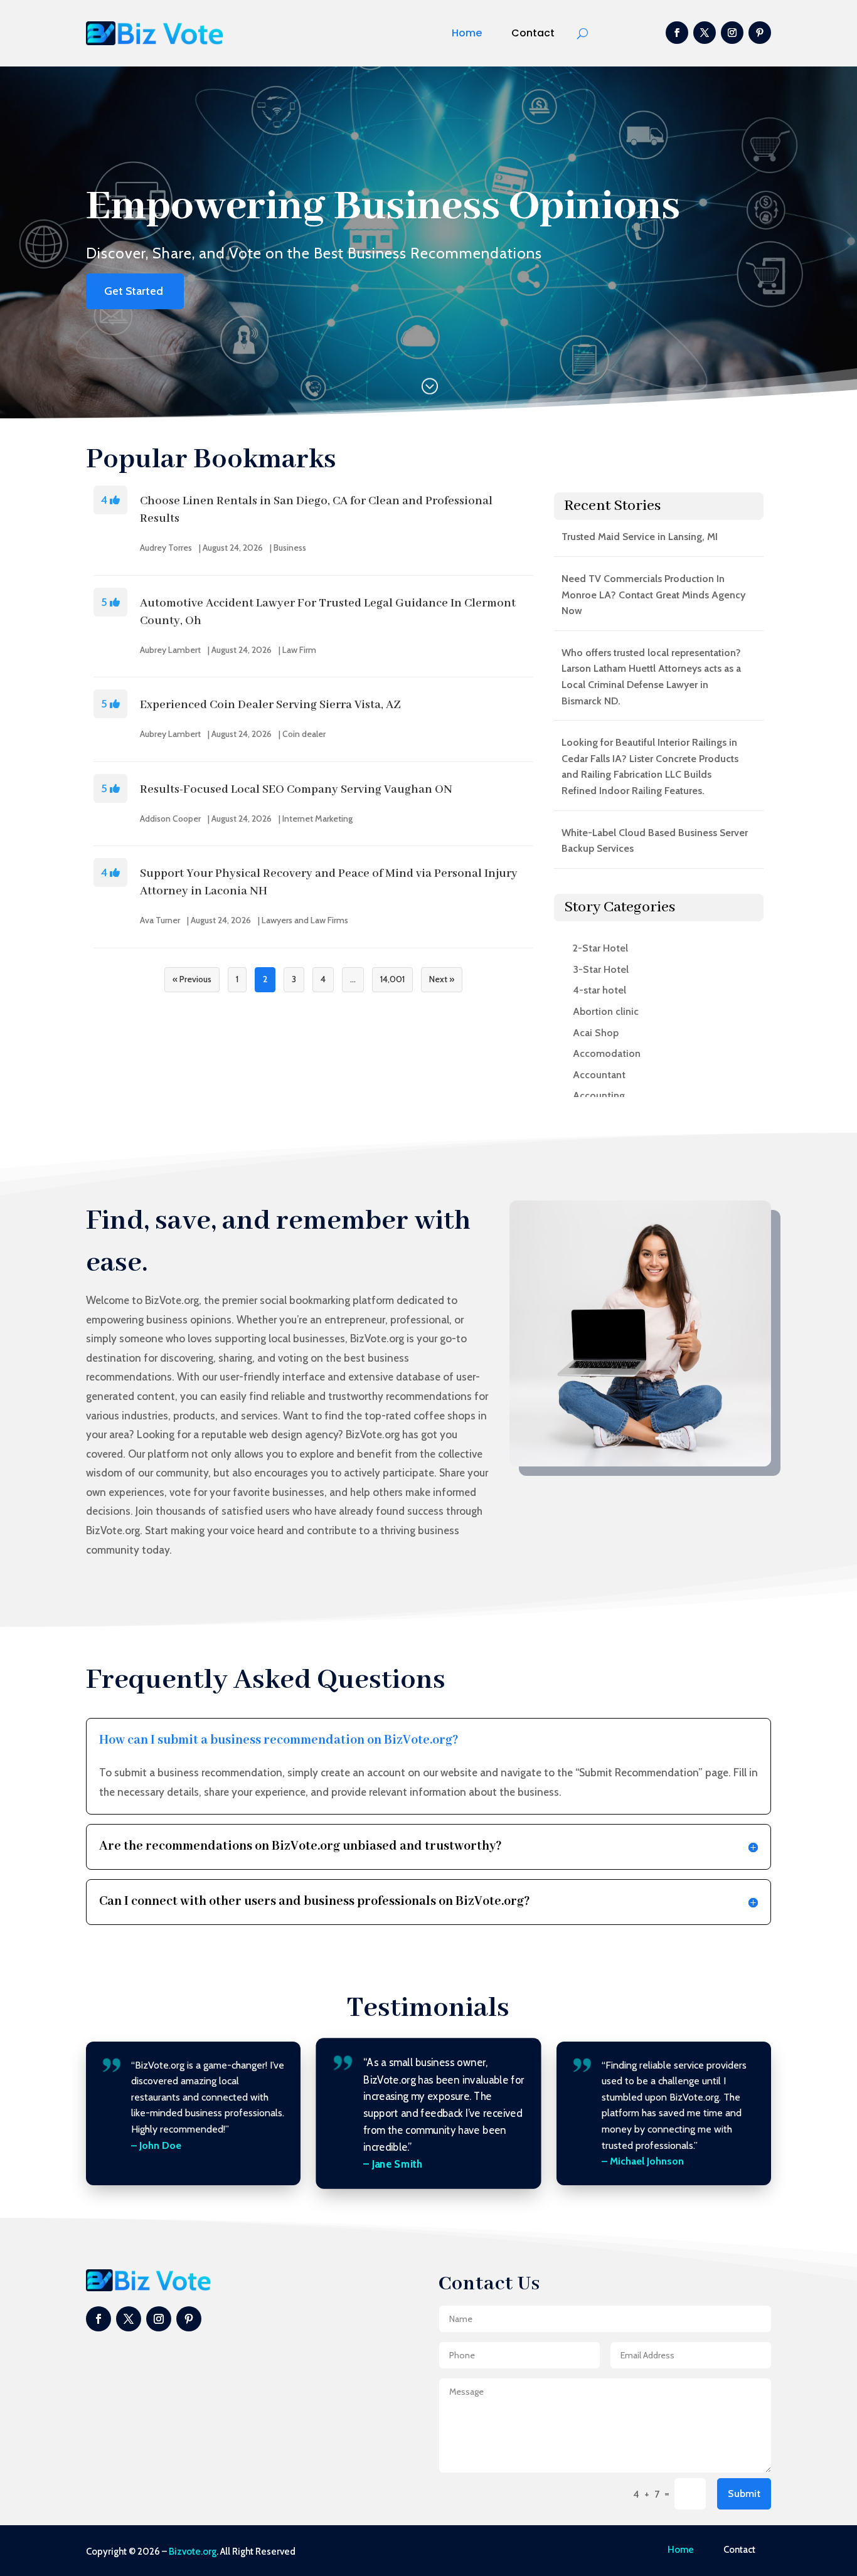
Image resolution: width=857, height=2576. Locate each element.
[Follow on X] (705, 33)
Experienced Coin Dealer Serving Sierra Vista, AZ (270, 705)
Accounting (599, 1095)
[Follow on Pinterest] (760, 33)
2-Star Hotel (600, 948)
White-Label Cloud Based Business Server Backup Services (655, 841)
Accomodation (607, 1053)
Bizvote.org (193, 2552)
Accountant (599, 1075)
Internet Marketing (317, 819)
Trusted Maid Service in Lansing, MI (640, 537)
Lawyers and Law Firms (305, 920)
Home (467, 33)
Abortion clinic (606, 1011)
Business (290, 548)
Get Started (134, 291)
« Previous (192, 979)
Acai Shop (596, 1033)
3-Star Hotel (601, 969)
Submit (744, 2494)
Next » (442, 979)
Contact (533, 33)
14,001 (392, 979)
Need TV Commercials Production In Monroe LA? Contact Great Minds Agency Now (653, 595)
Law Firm (299, 650)
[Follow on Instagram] (732, 33)
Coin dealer (304, 734)
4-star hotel (599, 990)
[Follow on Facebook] (677, 33)
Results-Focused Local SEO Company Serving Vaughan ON (296, 790)
